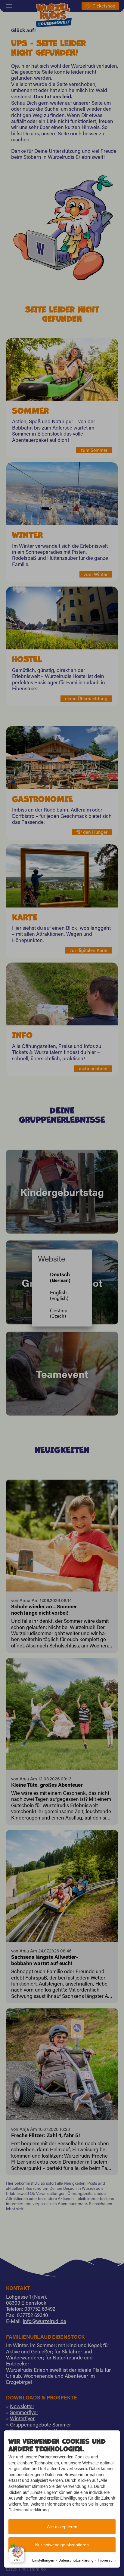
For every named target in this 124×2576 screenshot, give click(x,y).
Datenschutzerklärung (76, 2560)
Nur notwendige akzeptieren (62, 2545)
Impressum (107, 2560)
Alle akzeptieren (62, 2527)
